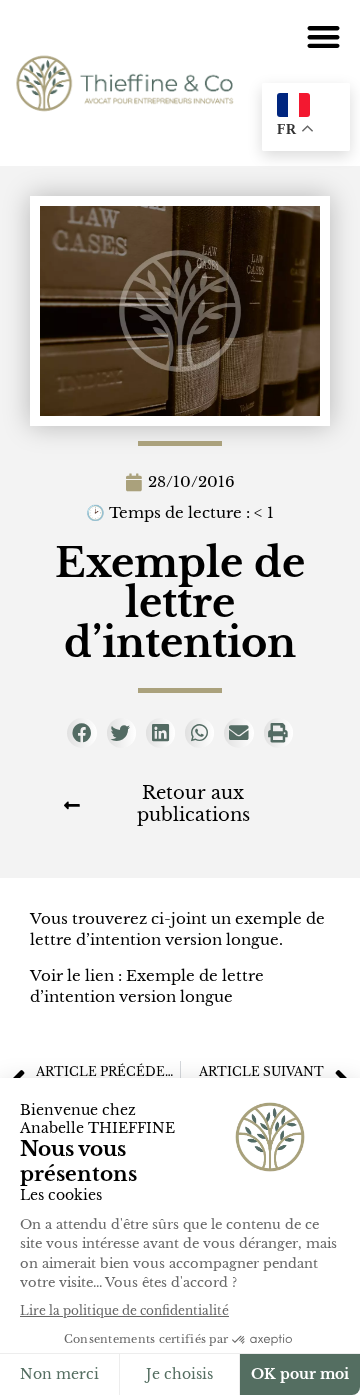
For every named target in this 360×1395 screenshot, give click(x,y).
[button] (324, 36)
